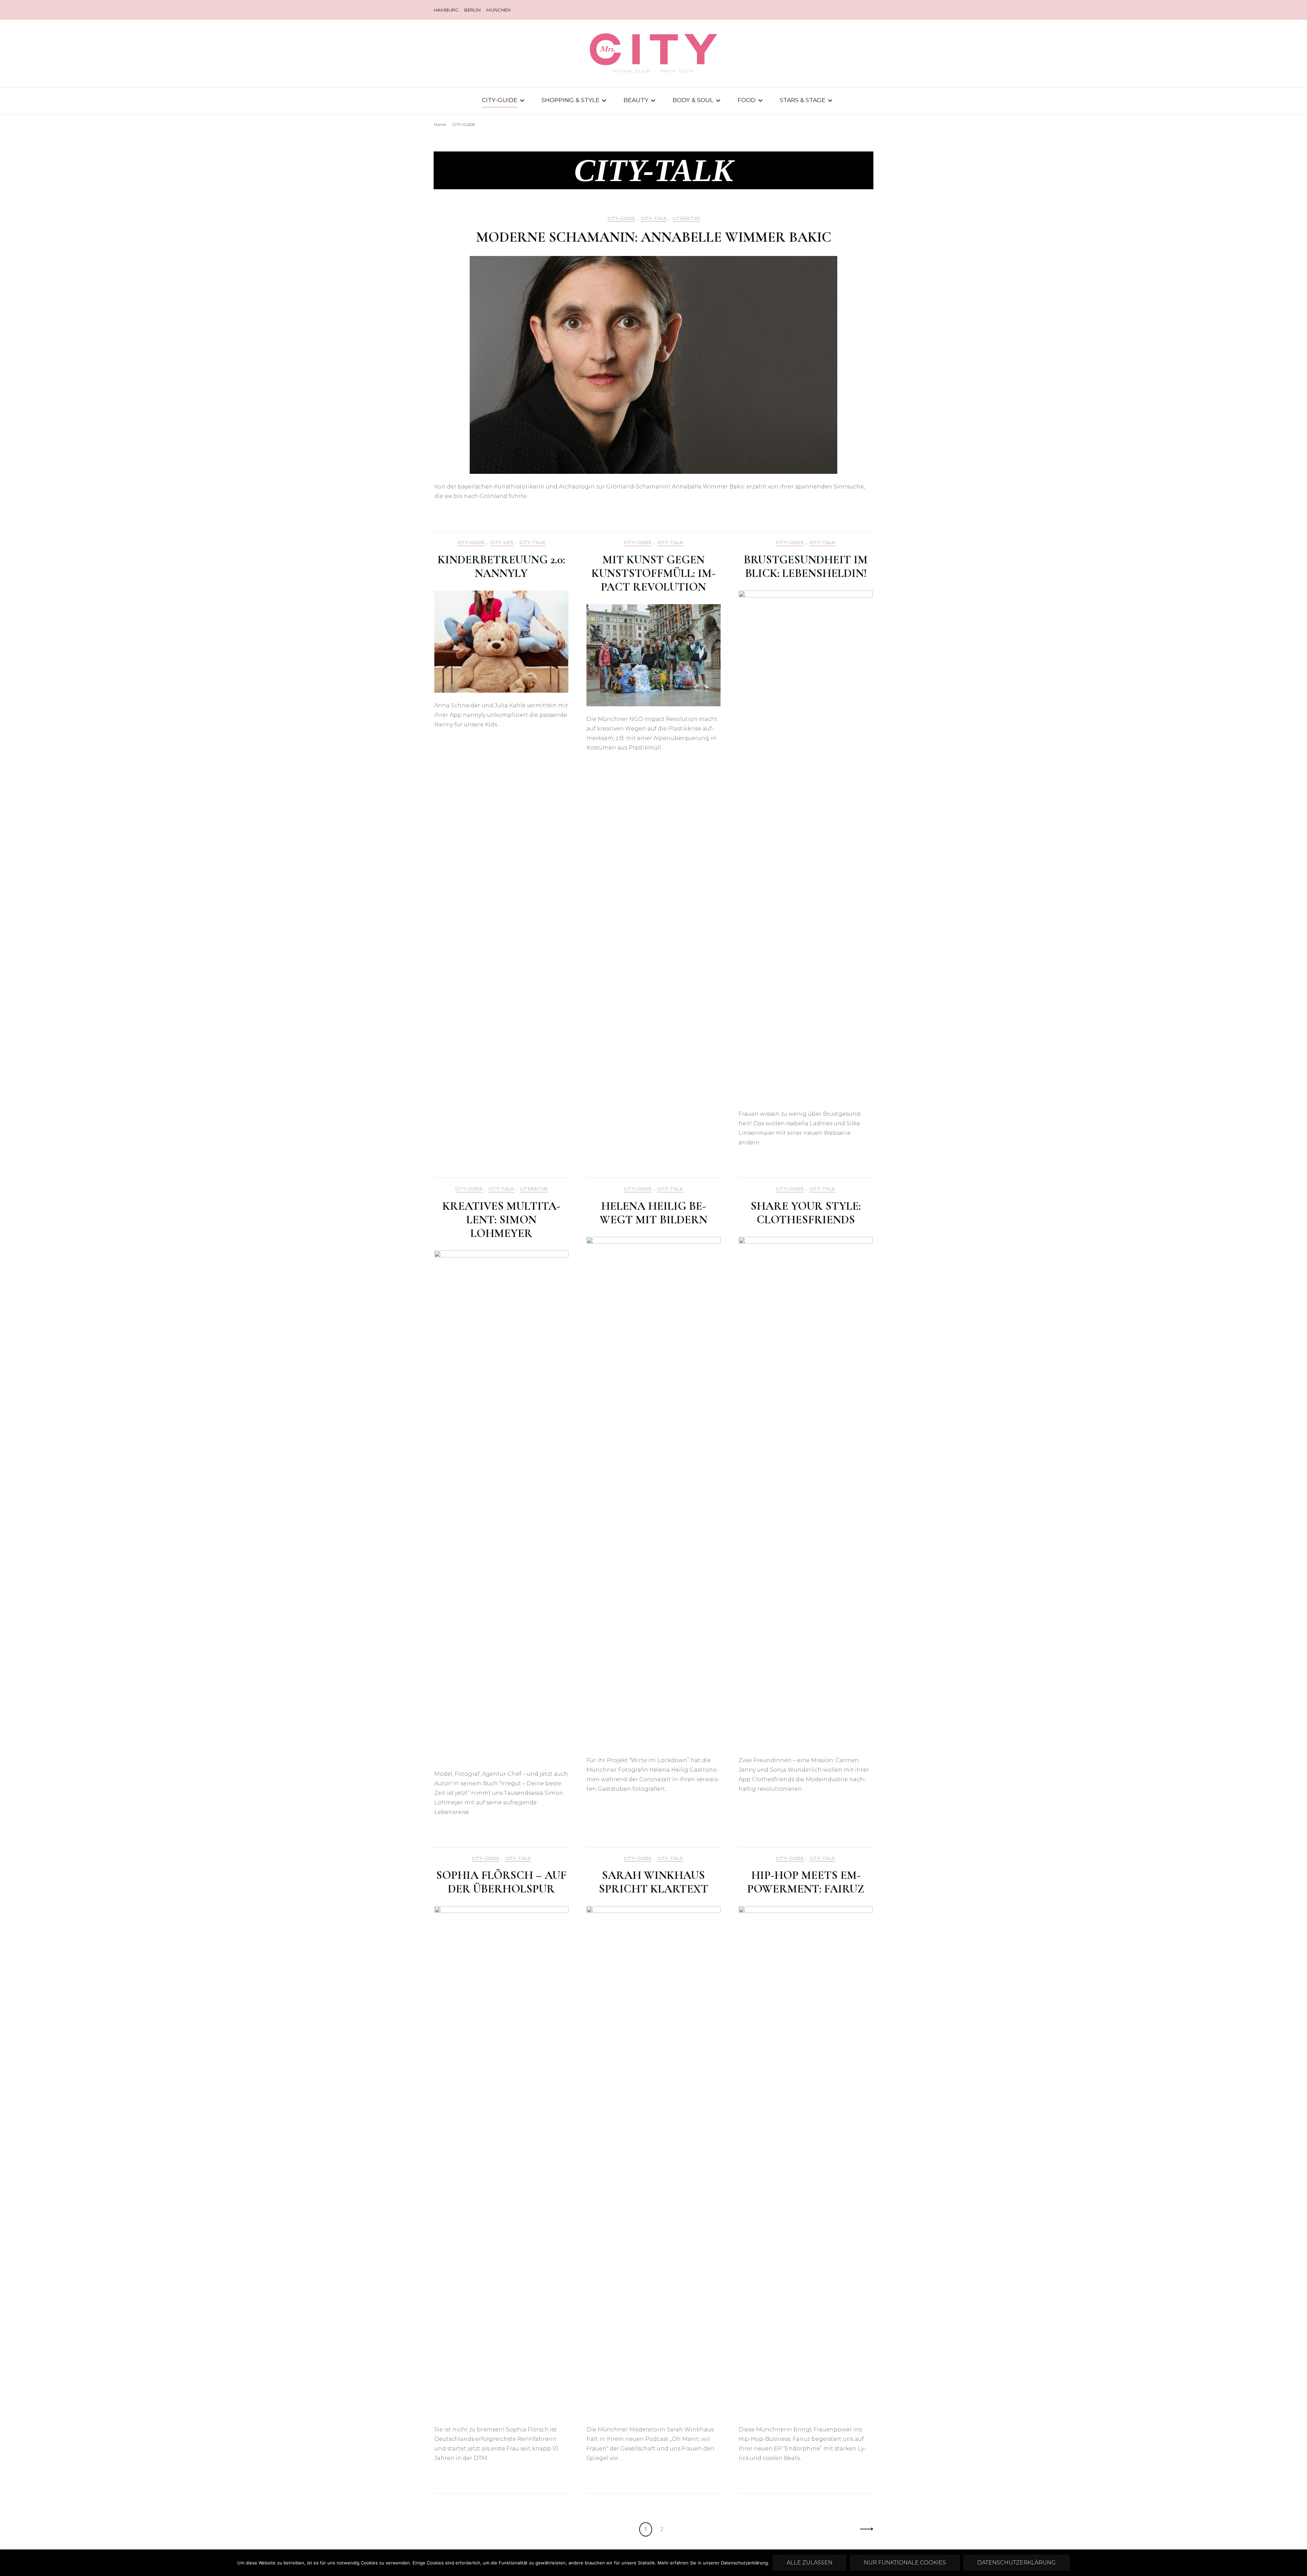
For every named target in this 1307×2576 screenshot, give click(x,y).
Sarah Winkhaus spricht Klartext (653, 1882)
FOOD (747, 100)
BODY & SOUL (693, 100)
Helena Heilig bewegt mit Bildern (653, 1213)
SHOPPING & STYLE (570, 100)
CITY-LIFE (502, 542)
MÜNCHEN (498, 10)
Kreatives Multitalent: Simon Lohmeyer (501, 1220)
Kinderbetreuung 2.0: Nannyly (501, 567)
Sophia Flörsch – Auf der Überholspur (501, 1882)
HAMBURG (446, 10)
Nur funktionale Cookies (905, 2563)
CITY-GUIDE (500, 100)
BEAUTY (636, 100)
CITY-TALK (654, 218)
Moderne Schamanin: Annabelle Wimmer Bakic (654, 237)
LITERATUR (686, 218)
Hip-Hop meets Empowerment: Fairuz (806, 1882)
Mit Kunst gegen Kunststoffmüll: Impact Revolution (653, 573)
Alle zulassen (810, 2563)
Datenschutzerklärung (1016, 2563)
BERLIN (472, 10)
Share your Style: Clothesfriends (806, 1213)
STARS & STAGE (803, 100)
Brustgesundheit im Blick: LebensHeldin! (806, 567)
